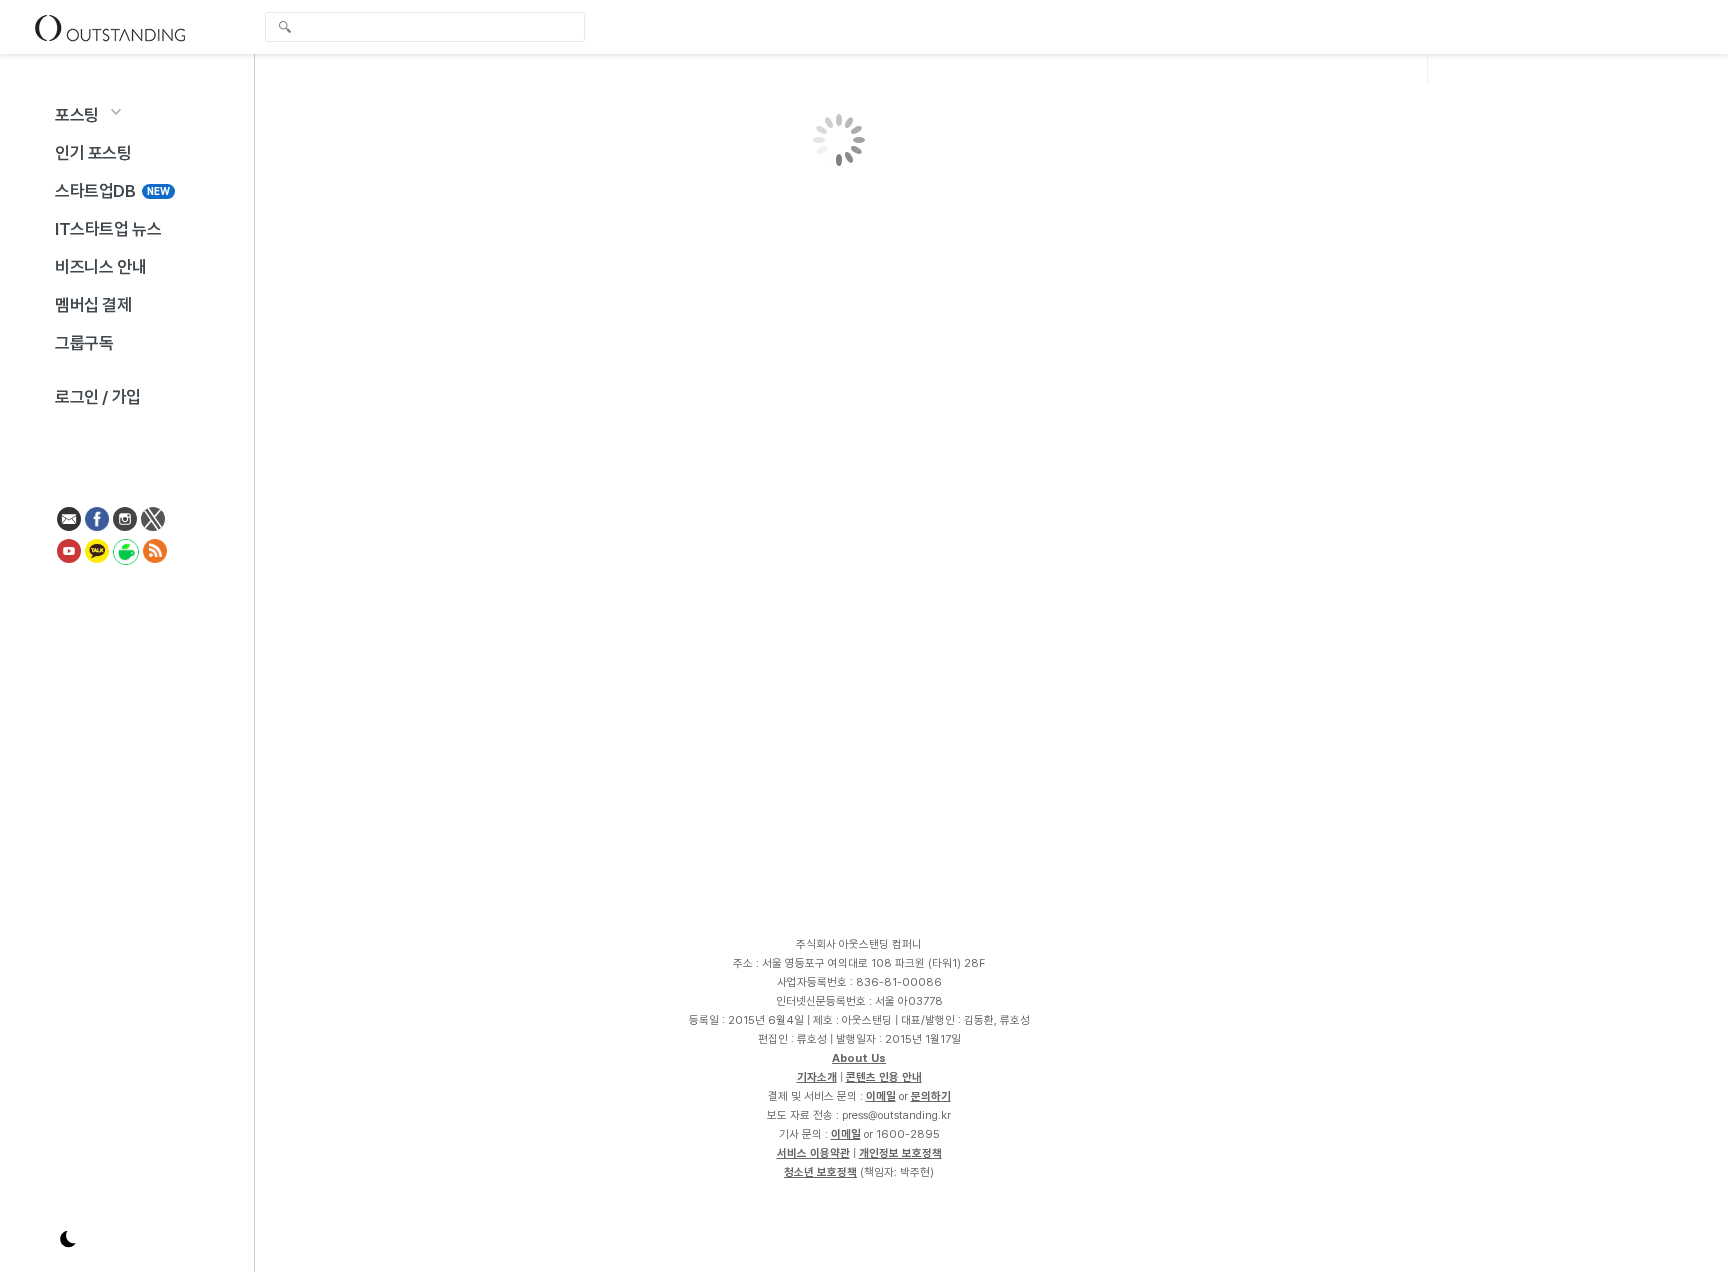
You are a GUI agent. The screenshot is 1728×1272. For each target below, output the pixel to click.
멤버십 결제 (93, 305)
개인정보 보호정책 (900, 1153)
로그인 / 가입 (98, 397)
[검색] (430, 27)
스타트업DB (112, 191)
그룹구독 (84, 343)
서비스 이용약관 (813, 1153)
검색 (285, 29)
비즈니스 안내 (100, 267)
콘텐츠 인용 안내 (884, 1077)
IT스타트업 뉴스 (108, 229)
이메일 (881, 1096)
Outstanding (110, 27)
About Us (859, 1058)
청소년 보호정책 (820, 1172)
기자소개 (817, 1077)
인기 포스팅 (93, 153)
